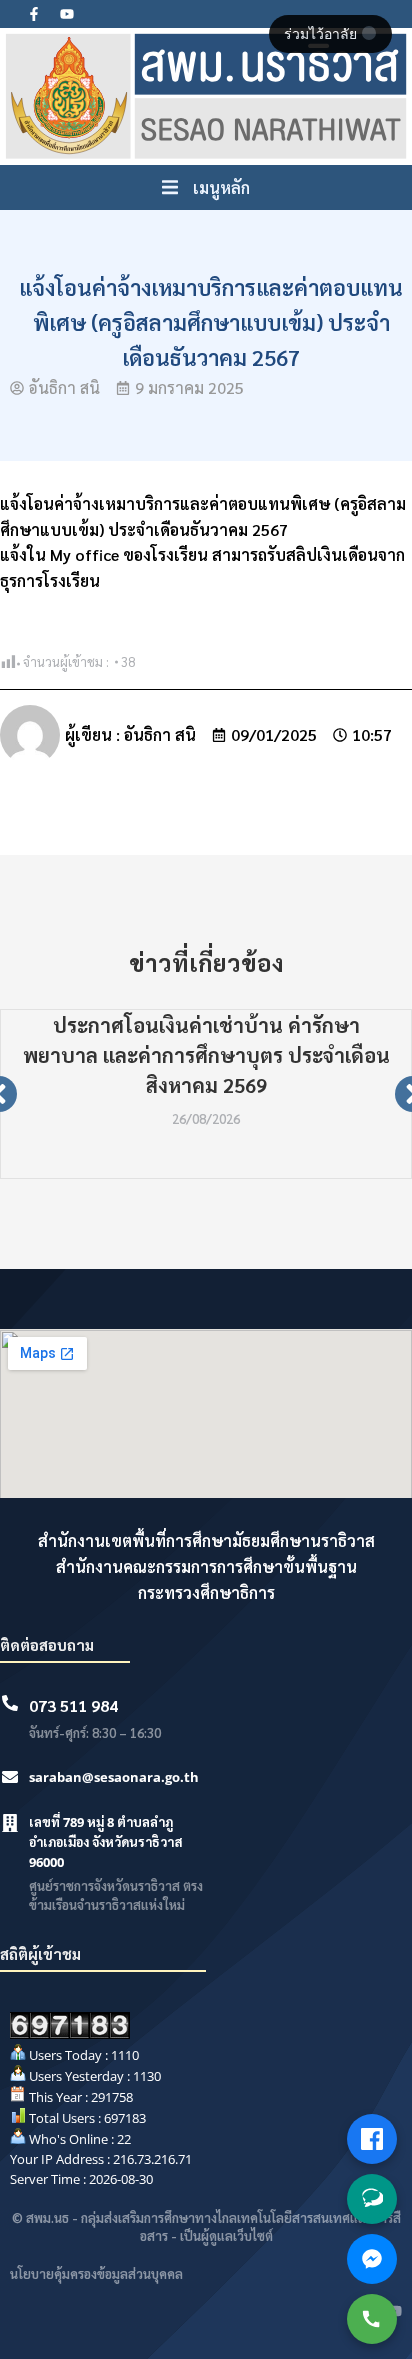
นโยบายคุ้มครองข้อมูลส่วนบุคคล (96, 2273)
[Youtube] (67, 14)
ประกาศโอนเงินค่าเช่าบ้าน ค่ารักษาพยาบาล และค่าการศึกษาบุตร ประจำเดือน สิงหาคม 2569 (206, 1055)
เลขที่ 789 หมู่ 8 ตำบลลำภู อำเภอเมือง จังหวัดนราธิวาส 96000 (106, 1842)
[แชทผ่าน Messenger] (372, 2259)
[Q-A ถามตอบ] (372, 2199)
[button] (206, 188)
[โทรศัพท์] (372, 2319)
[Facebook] (372, 2139)
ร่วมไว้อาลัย (322, 34)
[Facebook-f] (34, 14)
